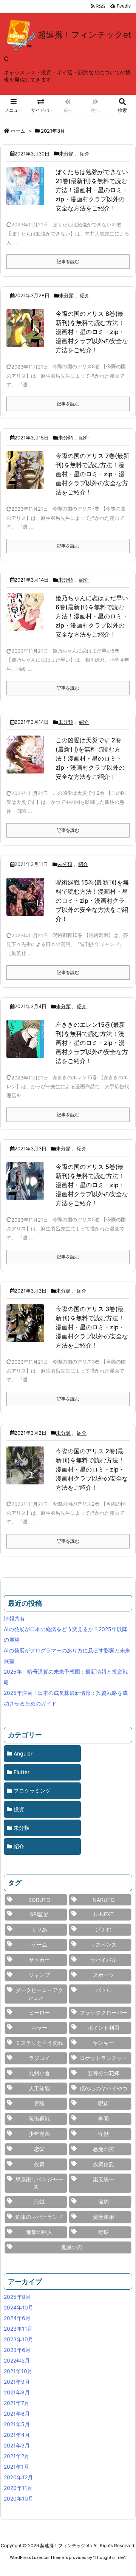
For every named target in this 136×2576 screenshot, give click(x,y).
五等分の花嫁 (104, 2073)
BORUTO (39, 1900)
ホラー (39, 2028)
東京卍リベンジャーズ (39, 2183)
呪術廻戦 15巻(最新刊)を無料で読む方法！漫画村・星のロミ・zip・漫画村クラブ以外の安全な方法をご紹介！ (92, 901)
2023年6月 (17, 2350)
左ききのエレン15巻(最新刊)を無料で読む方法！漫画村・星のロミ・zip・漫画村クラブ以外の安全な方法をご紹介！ (92, 1043)
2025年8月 (17, 2297)
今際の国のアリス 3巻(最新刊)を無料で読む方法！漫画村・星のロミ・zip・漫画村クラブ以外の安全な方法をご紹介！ (92, 1327)
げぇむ (104, 1929)
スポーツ (104, 1975)
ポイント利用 (104, 2028)
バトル (104, 1990)
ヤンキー (104, 2043)
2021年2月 (17, 2456)
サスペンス (104, 1945)
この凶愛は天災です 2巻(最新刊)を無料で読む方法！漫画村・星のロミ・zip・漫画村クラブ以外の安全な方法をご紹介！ (90, 758)
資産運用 (104, 2217)
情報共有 (14, 1618)
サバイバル (104, 1960)
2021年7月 (17, 2403)
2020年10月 (19, 2498)
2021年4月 (17, 2435)
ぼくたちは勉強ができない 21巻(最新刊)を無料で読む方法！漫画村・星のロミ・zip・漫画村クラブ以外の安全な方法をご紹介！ (92, 190)
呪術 (104, 2103)
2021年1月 (16, 2467)
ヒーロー (39, 2012)
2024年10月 (19, 2307)
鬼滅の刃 (71, 2247)
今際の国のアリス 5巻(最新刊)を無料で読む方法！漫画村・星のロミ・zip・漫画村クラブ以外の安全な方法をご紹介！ (92, 1185)
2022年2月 (17, 2360)
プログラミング (32, 1791)
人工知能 (39, 2088)
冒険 (39, 2103)
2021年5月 (17, 2424)
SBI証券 (39, 1914)
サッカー (39, 1960)
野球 (104, 2232)
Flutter (22, 1772)
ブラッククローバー (104, 2012)
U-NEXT (104, 1914)
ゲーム (39, 1945)
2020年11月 (18, 2488)
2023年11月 (18, 2329)
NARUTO (104, 1900)
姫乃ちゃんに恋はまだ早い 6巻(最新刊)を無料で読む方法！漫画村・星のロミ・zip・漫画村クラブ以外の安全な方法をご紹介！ (92, 616)
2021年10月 (18, 2371)
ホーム (18, 131)
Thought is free (109, 2557)
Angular (23, 1753)
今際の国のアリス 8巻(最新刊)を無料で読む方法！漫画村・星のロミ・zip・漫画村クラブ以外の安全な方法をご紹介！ (92, 332)
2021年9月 (17, 2382)
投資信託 (104, 2164)
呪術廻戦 (39, 2119)
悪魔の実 (104, 2149)
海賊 (39, 2202)
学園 (104, 2119)
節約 (104, 2202)
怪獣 (104, 2134)
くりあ (39, 1929)
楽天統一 (104, 2179)
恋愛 (39, 2149)
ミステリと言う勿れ (39, 2043)
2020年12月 (18, 2477)
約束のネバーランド (39, 2217)
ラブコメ (39, 2058)
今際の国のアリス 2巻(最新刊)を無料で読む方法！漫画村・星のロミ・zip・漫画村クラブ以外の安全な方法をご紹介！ (92, 1469)
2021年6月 (17, 2414)
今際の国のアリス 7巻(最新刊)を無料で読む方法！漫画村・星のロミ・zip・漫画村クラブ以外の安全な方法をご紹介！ (92, 474)
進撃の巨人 (39, 2232)
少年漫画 (39, 2134)
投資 (19, 1809)
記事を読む (68, 261)
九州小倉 (39, 2073)
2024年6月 (17, 2318)
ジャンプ (39, 1975)
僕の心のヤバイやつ (104, 2088)
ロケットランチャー (104, 2058)
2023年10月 (19, 2339)
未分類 (66, 154)
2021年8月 (17, 2392)
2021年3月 (17, 2445)
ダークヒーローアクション (39, 1994)
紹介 (85, 154)
